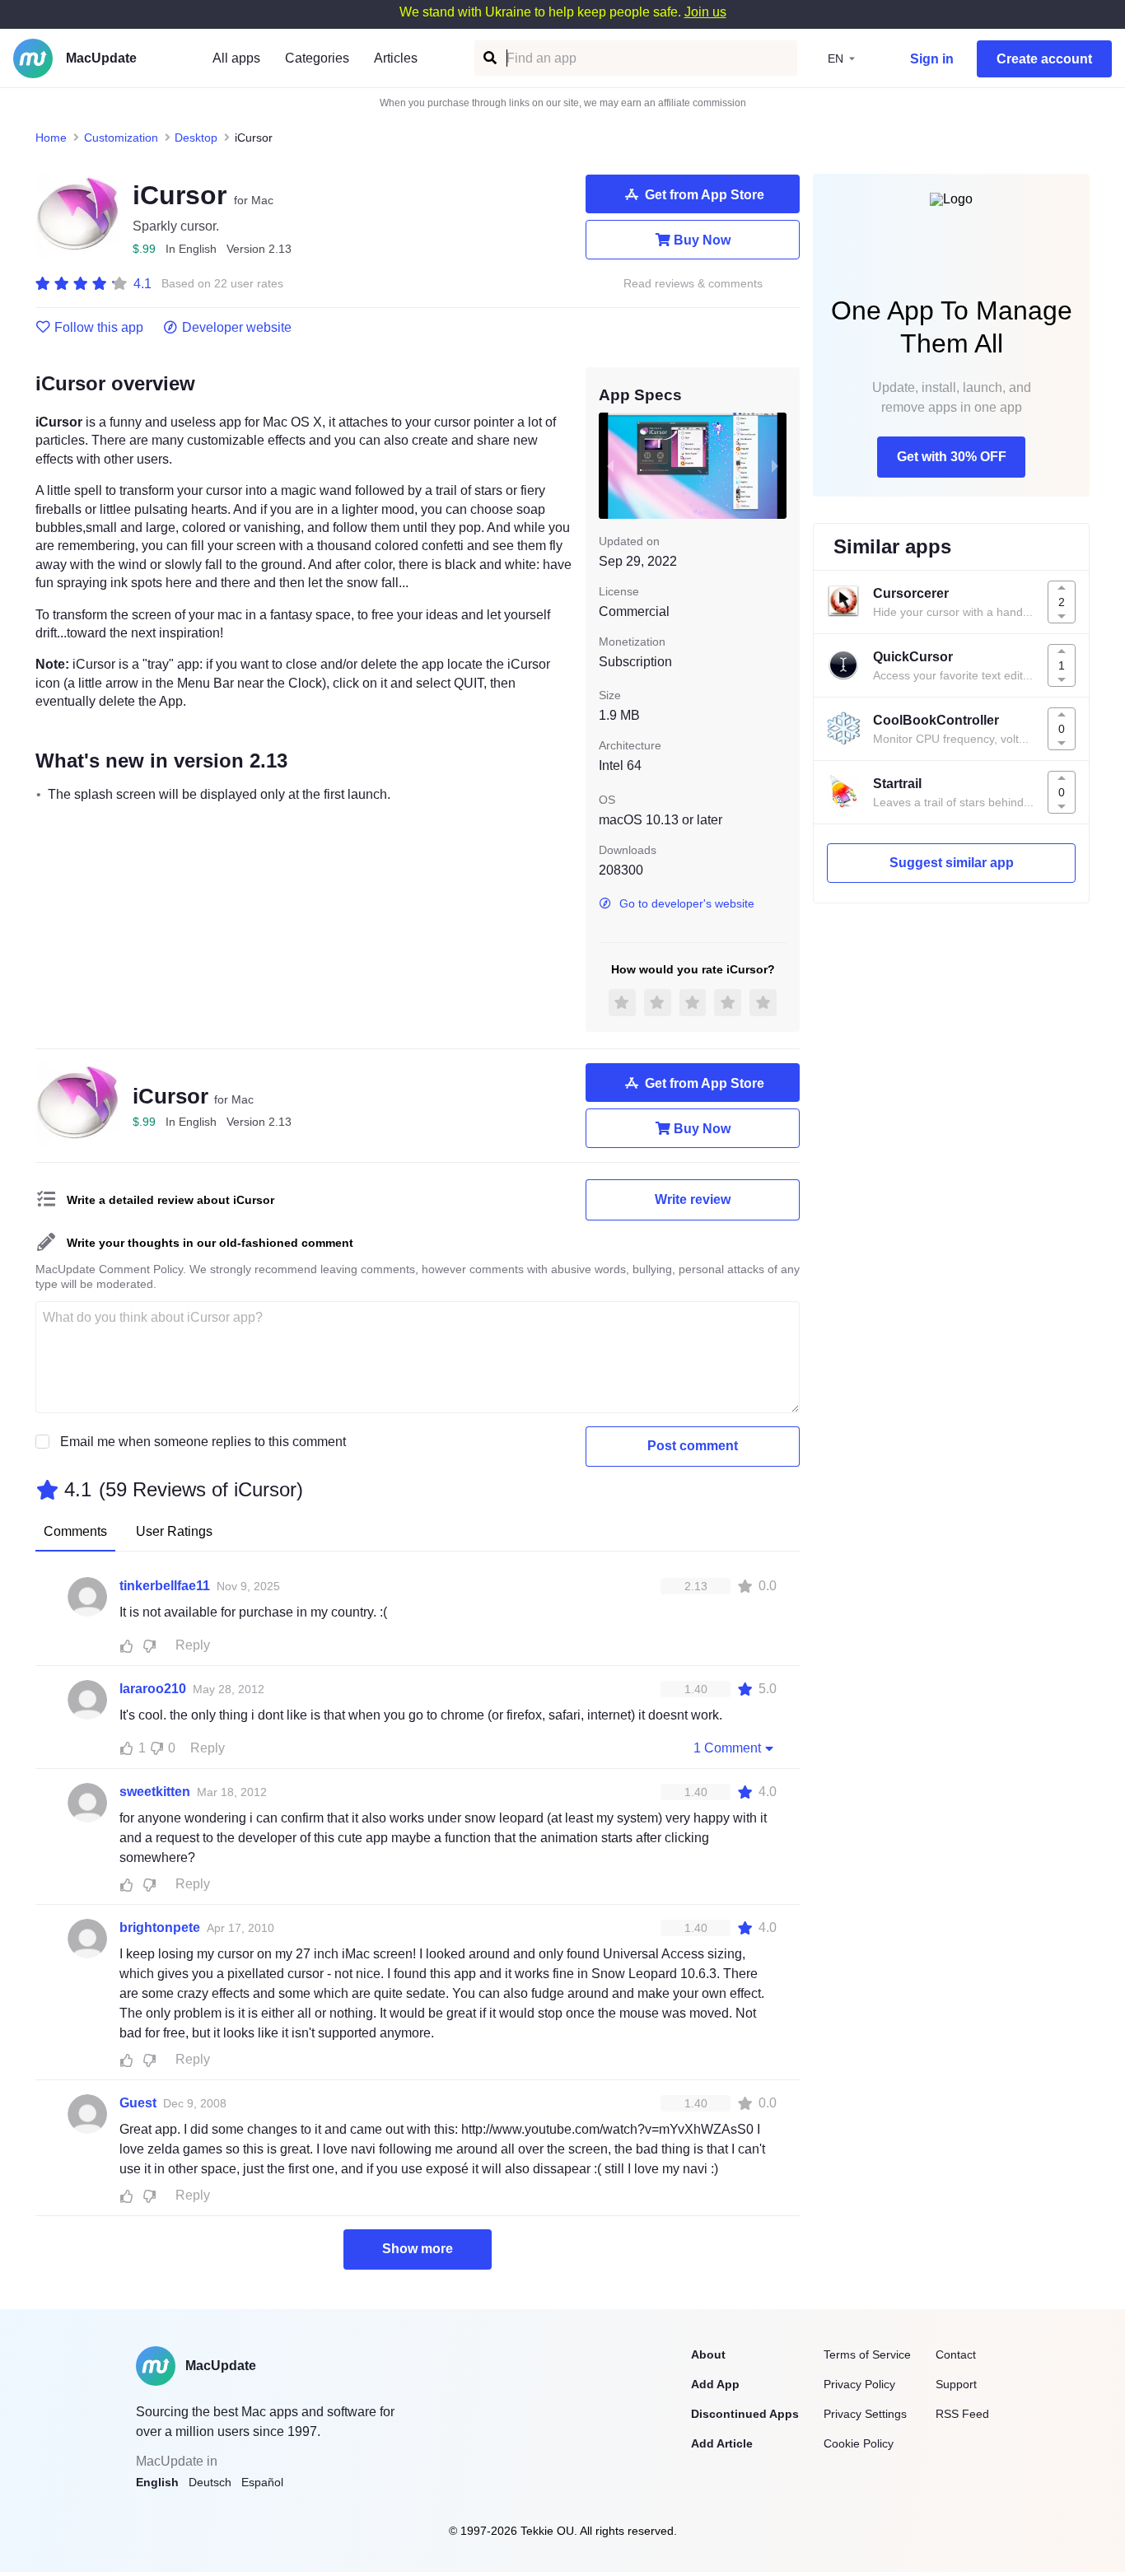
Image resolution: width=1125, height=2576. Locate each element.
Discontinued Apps (745, 2414)
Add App (715, 2384)
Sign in (932, 59)
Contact (956, 2354)
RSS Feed (962, 2414)
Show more (418, 2249)
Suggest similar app (952, 863)
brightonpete (160, 1927)
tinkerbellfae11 (165, 1586)
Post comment (693, 1446)
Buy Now (702, 240)
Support (956, 2384)
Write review (693, 1199)
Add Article (722, 2443)
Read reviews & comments (693, 284)
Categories (317, 58)
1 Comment (727, 1748)
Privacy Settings (865, 2414)
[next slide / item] (775, 465)
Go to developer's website (687, 903)
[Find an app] (489, 58)
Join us (705, 12)
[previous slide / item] (610, 465)
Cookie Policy (859, 2443)
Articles (396, 58)
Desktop (196, 138)
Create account (1044, 59)
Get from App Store (705, 195)
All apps (236, 58)
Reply (193, 1645)
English (157, 2482)
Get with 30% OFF (952, 457)
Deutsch (210, 2482)
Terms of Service (867, 2354)
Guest (138, 2103)
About (708, 2354)
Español (262, 2482)
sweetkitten (155, 1792)
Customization (121, 138)
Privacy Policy (859, 2384)
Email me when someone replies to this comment (203, 1442)
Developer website (237, 328)
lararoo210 (153, 1689)
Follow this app (99, 328)
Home (51, 138)
